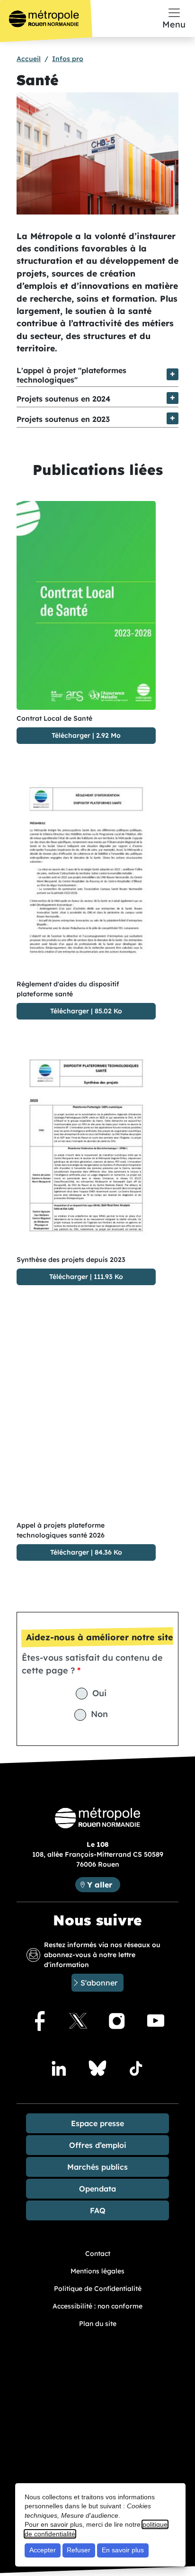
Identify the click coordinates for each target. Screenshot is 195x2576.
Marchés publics (97, 2167)
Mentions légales (97, 2271)
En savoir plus (123, 2550)
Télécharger (71, 735)
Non (99, 1714)
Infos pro (68, 59)
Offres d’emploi (98, 2145)
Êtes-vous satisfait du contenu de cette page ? (92, 1664)
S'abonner (99, 1983)
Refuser (79, 2550)
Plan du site (98, 2324)
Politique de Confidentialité (98, 2289)
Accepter (43, 2550)
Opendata (97, 2189)
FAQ (98, 2210)
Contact (98, 2254)
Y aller (103, 1884)
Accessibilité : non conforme (97, 2306)
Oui (99, 1693)
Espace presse (97, 2123)
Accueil (29, 59)
